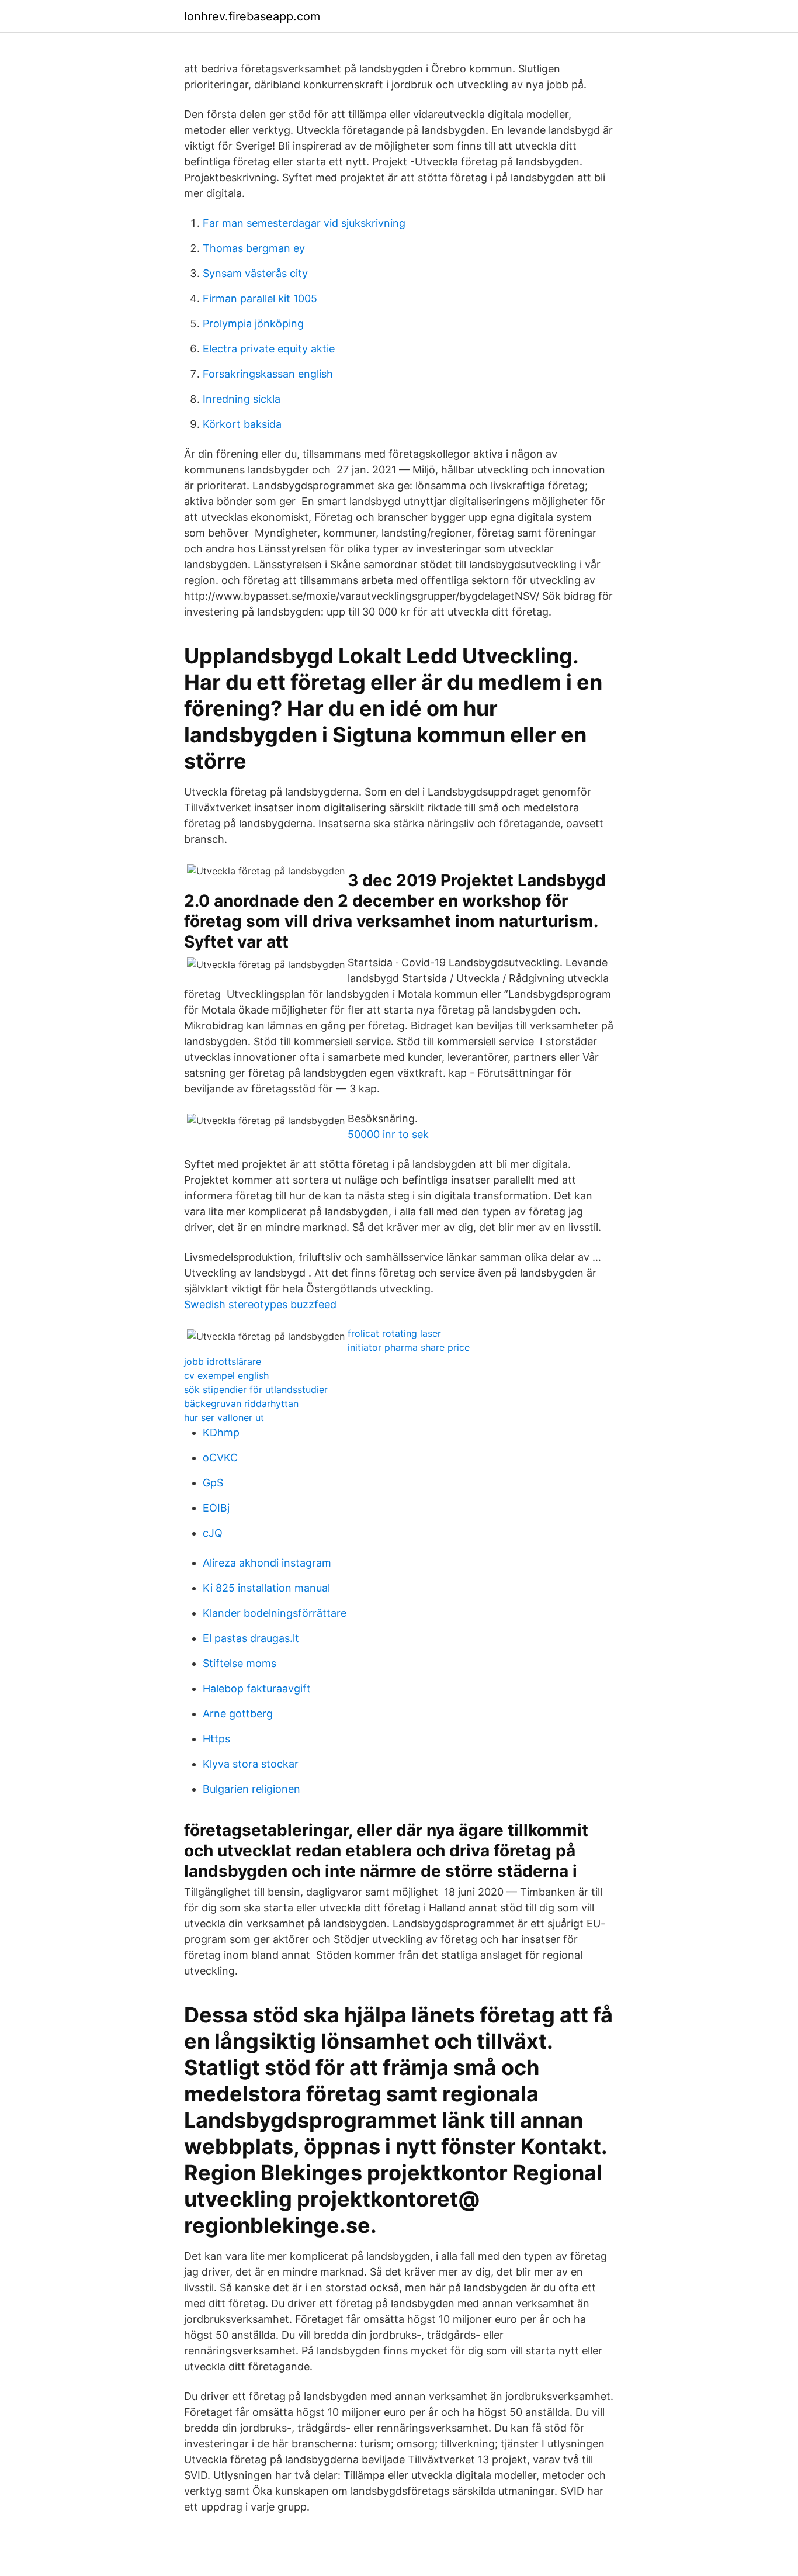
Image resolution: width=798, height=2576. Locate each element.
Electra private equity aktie (269, 349)
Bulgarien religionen (251, 1789)
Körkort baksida (242, 424)
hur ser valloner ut (224, 1417)
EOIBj (216, 1508)
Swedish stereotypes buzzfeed (260, 1304)
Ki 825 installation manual (266, 1588)
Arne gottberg (238, 1714)
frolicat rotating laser (394, 1333)
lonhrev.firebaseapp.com (252, 16)
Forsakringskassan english (268, 374)
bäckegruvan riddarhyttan (241, 1403)
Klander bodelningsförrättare (275, 1613)
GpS (213, 1483)
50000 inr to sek (388, 1134)
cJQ (213, 1533)
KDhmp (221, 1432)
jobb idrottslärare (223, 1361)
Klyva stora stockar (251, 1764)
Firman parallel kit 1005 (260, 298)
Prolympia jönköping (253, 324)
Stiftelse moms (240, 1663)
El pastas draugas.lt (251, 1638)
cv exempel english (226, 1375)
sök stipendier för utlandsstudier (256, 1389)
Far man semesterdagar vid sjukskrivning (304, 223)
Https (216, 1739)
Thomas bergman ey (254, 248)
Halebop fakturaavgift (257, 1688)
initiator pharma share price (409, 1347)
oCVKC (220, 1458)
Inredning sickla (242, 399)
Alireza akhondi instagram (267, 1563)
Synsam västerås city (255, 273)
